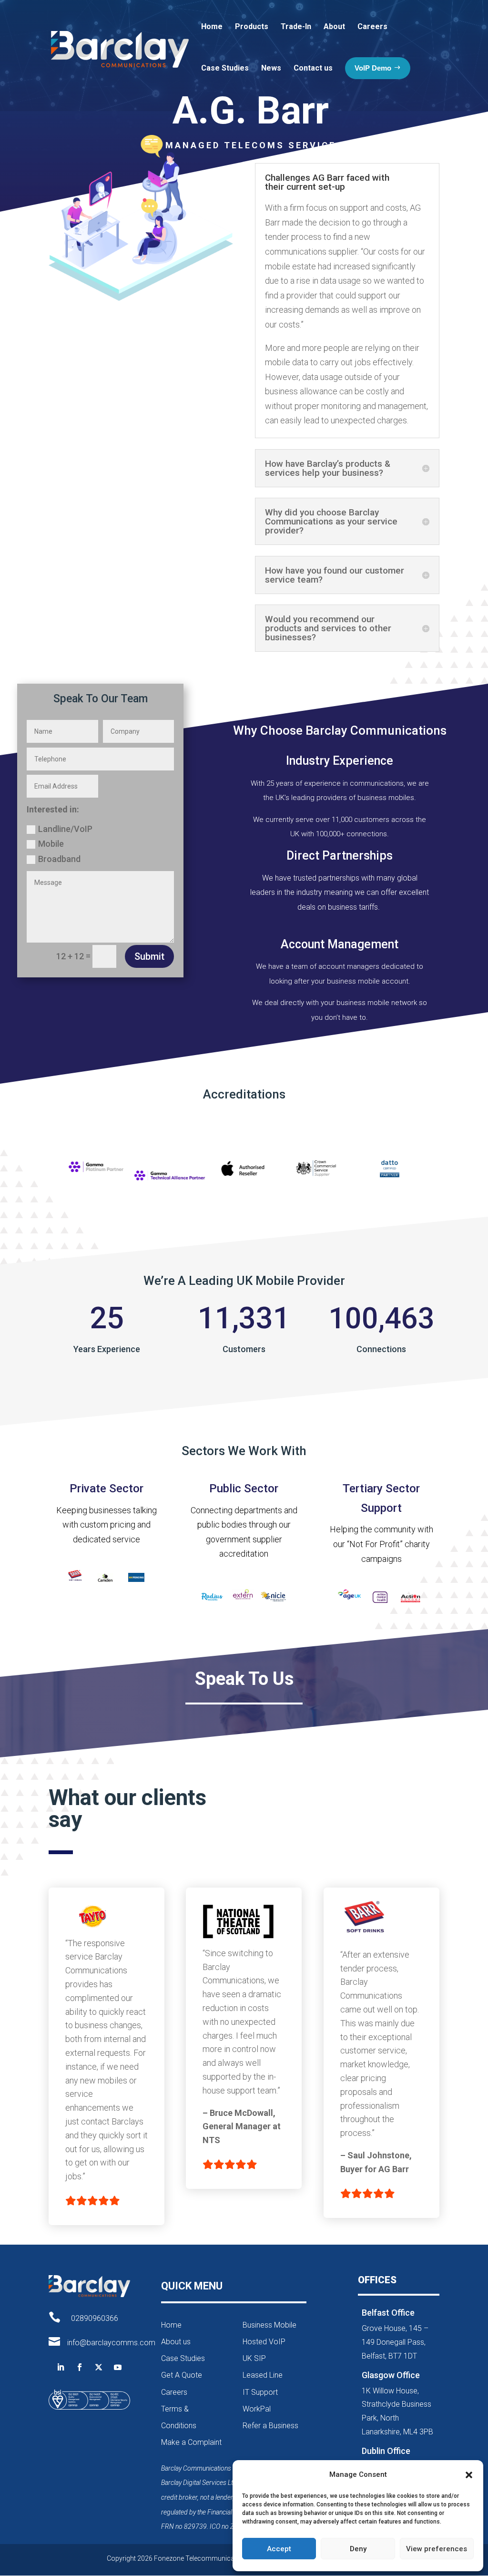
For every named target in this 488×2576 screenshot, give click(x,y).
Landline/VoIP (65, 829)
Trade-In (296, 26)
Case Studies (225, 68)
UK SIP (254, 2358)
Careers (372, 26)
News (271, 68)
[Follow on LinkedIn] (61, 2367)
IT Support (260, 2392)
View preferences (437, 2549)
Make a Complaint (191, 2442)
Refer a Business (270, 2426)
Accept (279, 2549)
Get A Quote (182, 2375)
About (334, 26)
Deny (358, 2549)
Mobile (51, 844)
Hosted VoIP (264, 2342)
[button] (469, 2475)
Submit (149, 956)
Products (252, 26)
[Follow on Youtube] (118, 2367)
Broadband (59, 859)
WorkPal (257, 2409)
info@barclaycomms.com (111, 2343)
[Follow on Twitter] (99, 2367)
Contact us (313, 68)
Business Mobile (269, 2325)
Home (212, 26)
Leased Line (263, 2375)
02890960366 (95, 2318)
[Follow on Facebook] (80, 2367)
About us (176, 2342)
